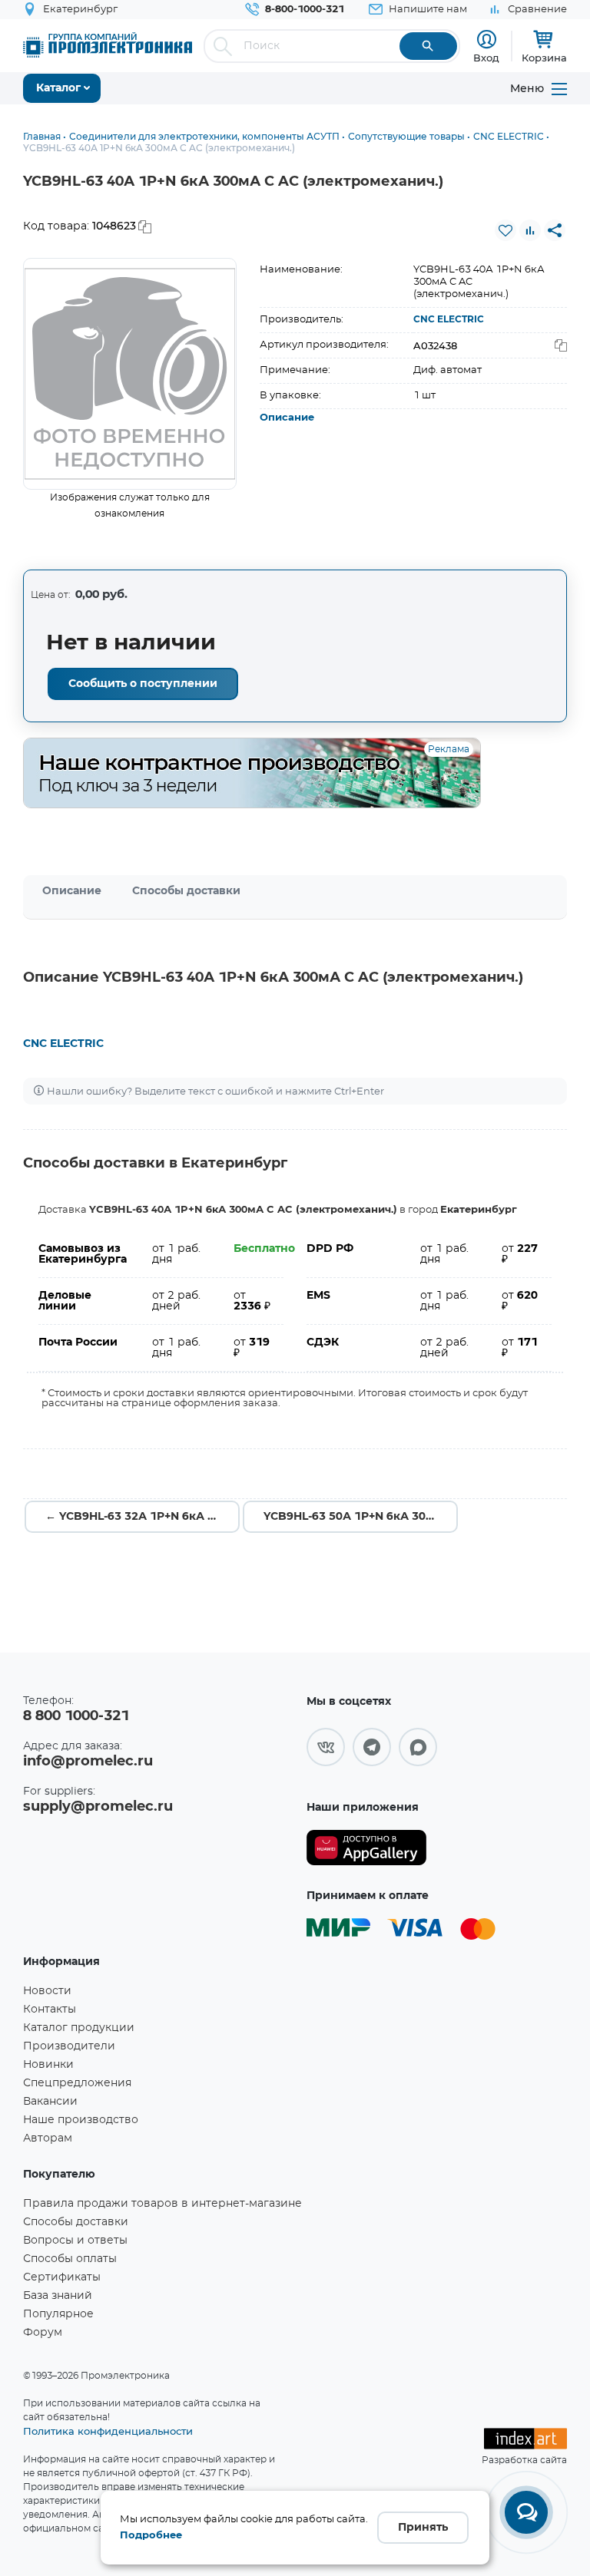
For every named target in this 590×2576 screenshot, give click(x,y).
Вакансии (50, 2102)
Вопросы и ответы (75, 2241)
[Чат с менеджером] (526, 2512)
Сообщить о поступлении (143, 684)
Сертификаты (62, 2277)
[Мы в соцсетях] (326, 1747)
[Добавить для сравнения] (530, 230)
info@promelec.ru (88, 1762)
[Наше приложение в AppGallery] (366, 1848)
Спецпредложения (77, 2083)
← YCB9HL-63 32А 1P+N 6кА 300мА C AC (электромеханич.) (143, 1517)
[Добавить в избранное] (505, 230)
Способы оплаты (70, 2259)
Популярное (58, 2314)
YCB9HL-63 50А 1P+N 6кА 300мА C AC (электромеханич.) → (361, 1517)
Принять (423, 2528)
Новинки (48, 2065)
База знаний (58, 2296)
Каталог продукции (79, 2028)
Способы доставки (186, 891)
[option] (130, 374)
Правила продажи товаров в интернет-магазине (162, 2204)
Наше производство (81, 2120)
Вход (486, 58)
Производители (69, 2046)
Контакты (50, 2010)
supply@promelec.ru (98, 1807)
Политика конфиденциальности (108, 2431)
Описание (287, 418)
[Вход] (487, 40)
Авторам (48, 2138)
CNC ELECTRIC (449, 319)
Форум (43, 2333)
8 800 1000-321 (76, 1716)
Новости (47, 1991)
